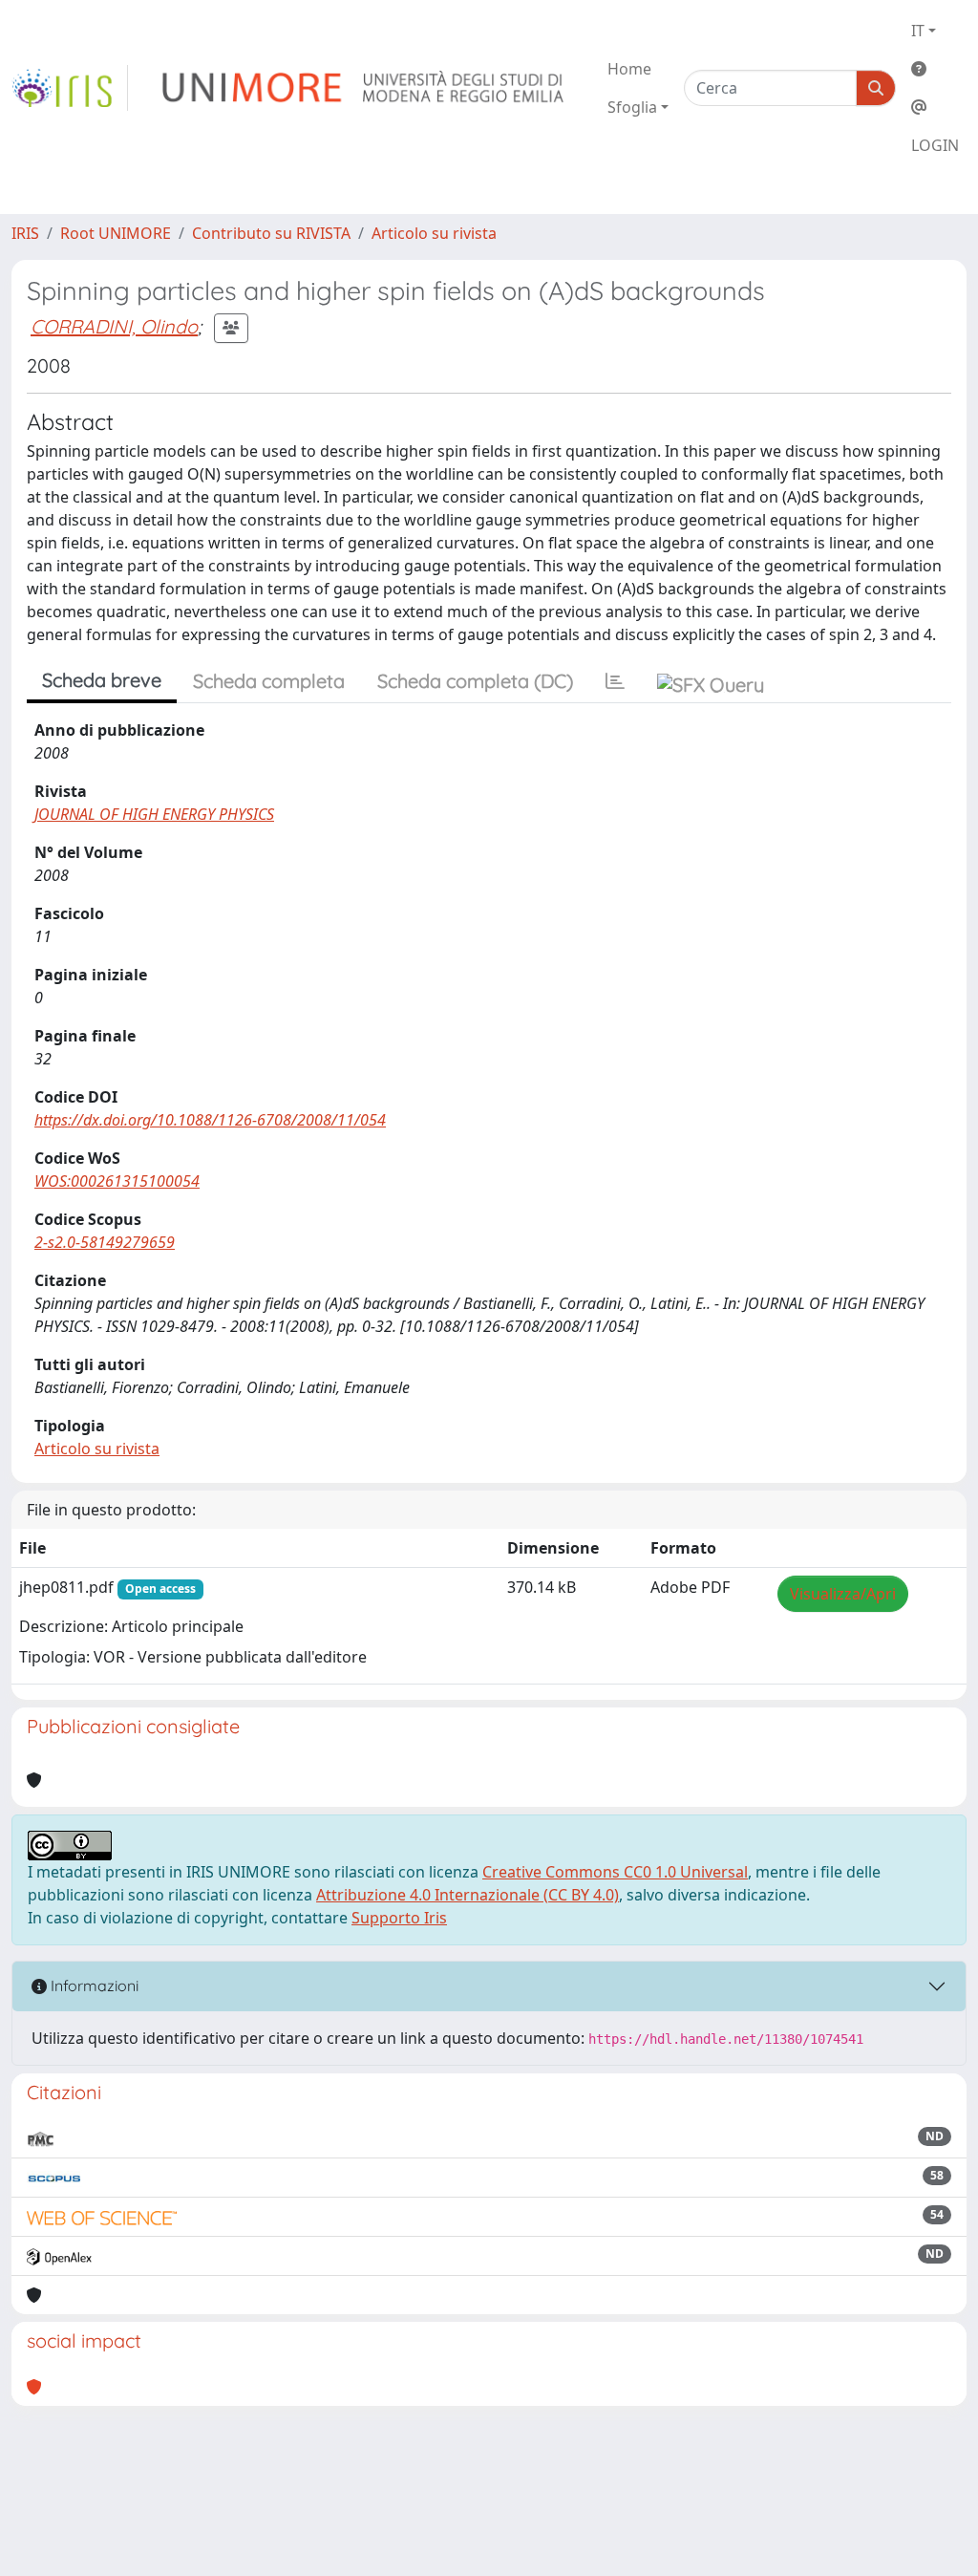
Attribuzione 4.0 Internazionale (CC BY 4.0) (468, 1895)
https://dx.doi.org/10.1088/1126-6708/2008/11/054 (210, 1120)
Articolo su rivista (434, 233)
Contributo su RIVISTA (271, 233)
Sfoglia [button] (632, 107)
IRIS (25, 233)
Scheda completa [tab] (269, 681)
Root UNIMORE (116, 233)
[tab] (615, 681)
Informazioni (93, 1986)
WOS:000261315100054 (117, 1181)
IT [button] (918, 31)
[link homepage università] (364, 88)
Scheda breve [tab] (102, 680)
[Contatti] (935, 107)
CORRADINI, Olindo (114, 326)
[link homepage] (70, 88)
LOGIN (935, 145)
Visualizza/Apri (843, 1594)
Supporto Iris (399, 1918)
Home (629, 69)
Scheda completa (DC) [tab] (475, 681)
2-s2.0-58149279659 (105, 1242)
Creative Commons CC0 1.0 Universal (615, 1872)
